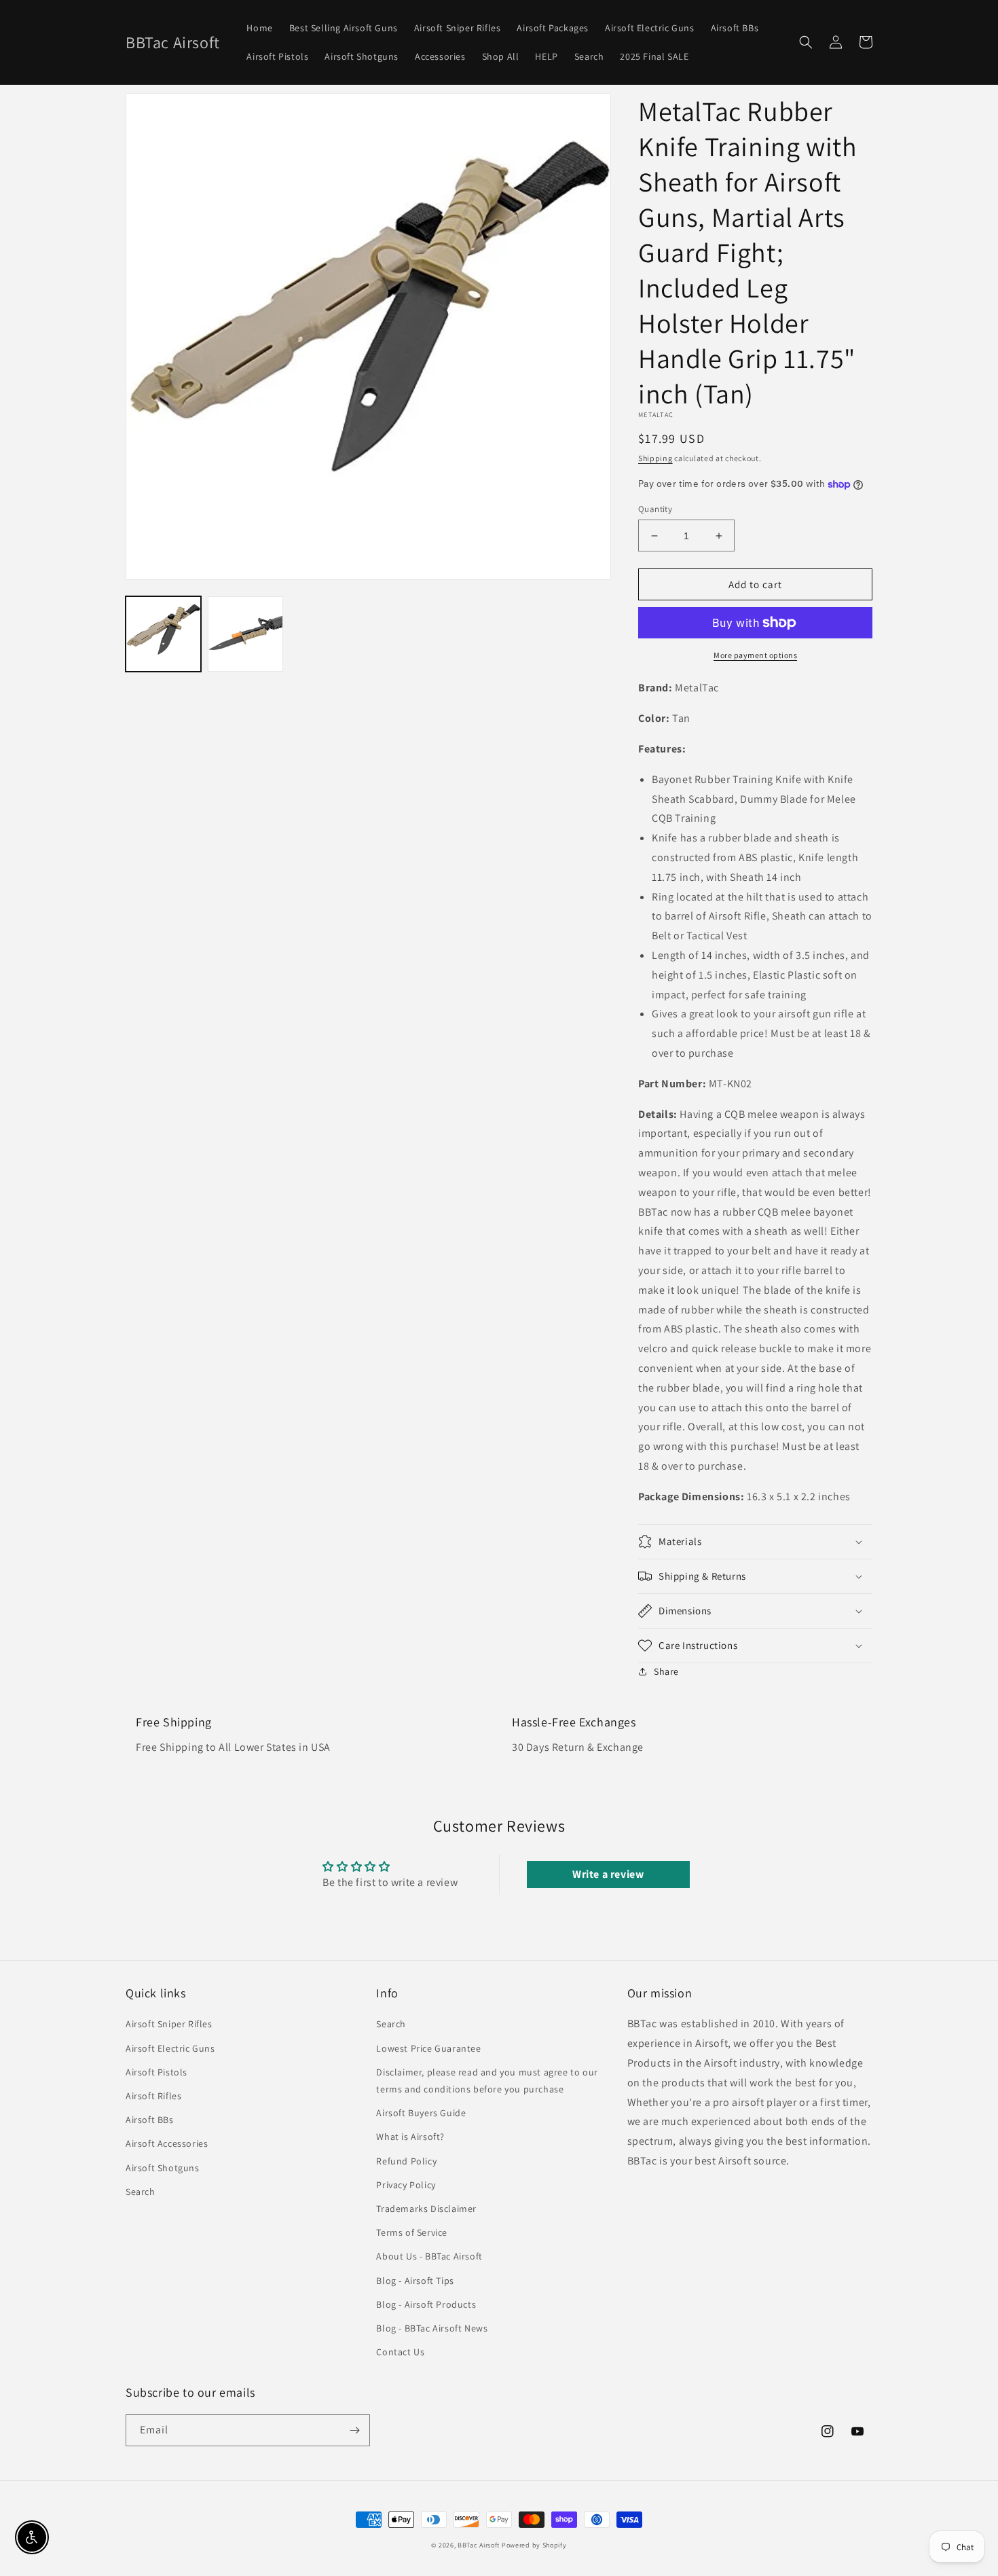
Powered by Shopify (534, 2545)
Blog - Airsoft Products (426, 2304)
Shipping (655, 458)
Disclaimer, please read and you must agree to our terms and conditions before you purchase (487, 2081)
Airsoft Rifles (153, 2096)
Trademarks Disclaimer (426, 2209)
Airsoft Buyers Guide (421, 2113)
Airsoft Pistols (156, 2072)
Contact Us (400, 2352)
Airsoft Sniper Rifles (169, 2024)
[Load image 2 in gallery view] (245, 634)
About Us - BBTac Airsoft (429, 2256)
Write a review (608, 1874)
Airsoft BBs (150, 2120)
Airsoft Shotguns (163, 2168)
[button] (806, 42)
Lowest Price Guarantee (428, 2048)
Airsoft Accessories (167, 2143)
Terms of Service (412, 2232)
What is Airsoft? (410, 2137)
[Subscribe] (354, 2430)
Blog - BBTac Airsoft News (432, 2328)
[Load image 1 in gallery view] (163, 634)
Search (141, 2192)
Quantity (655, 509)
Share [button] (666, 1671)
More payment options (755, 655)
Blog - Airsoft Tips (415, 2281)
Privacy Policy (406, 2185)
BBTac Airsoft (479, 2545)
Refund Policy (406, 2161)
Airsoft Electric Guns (170, 2048)
